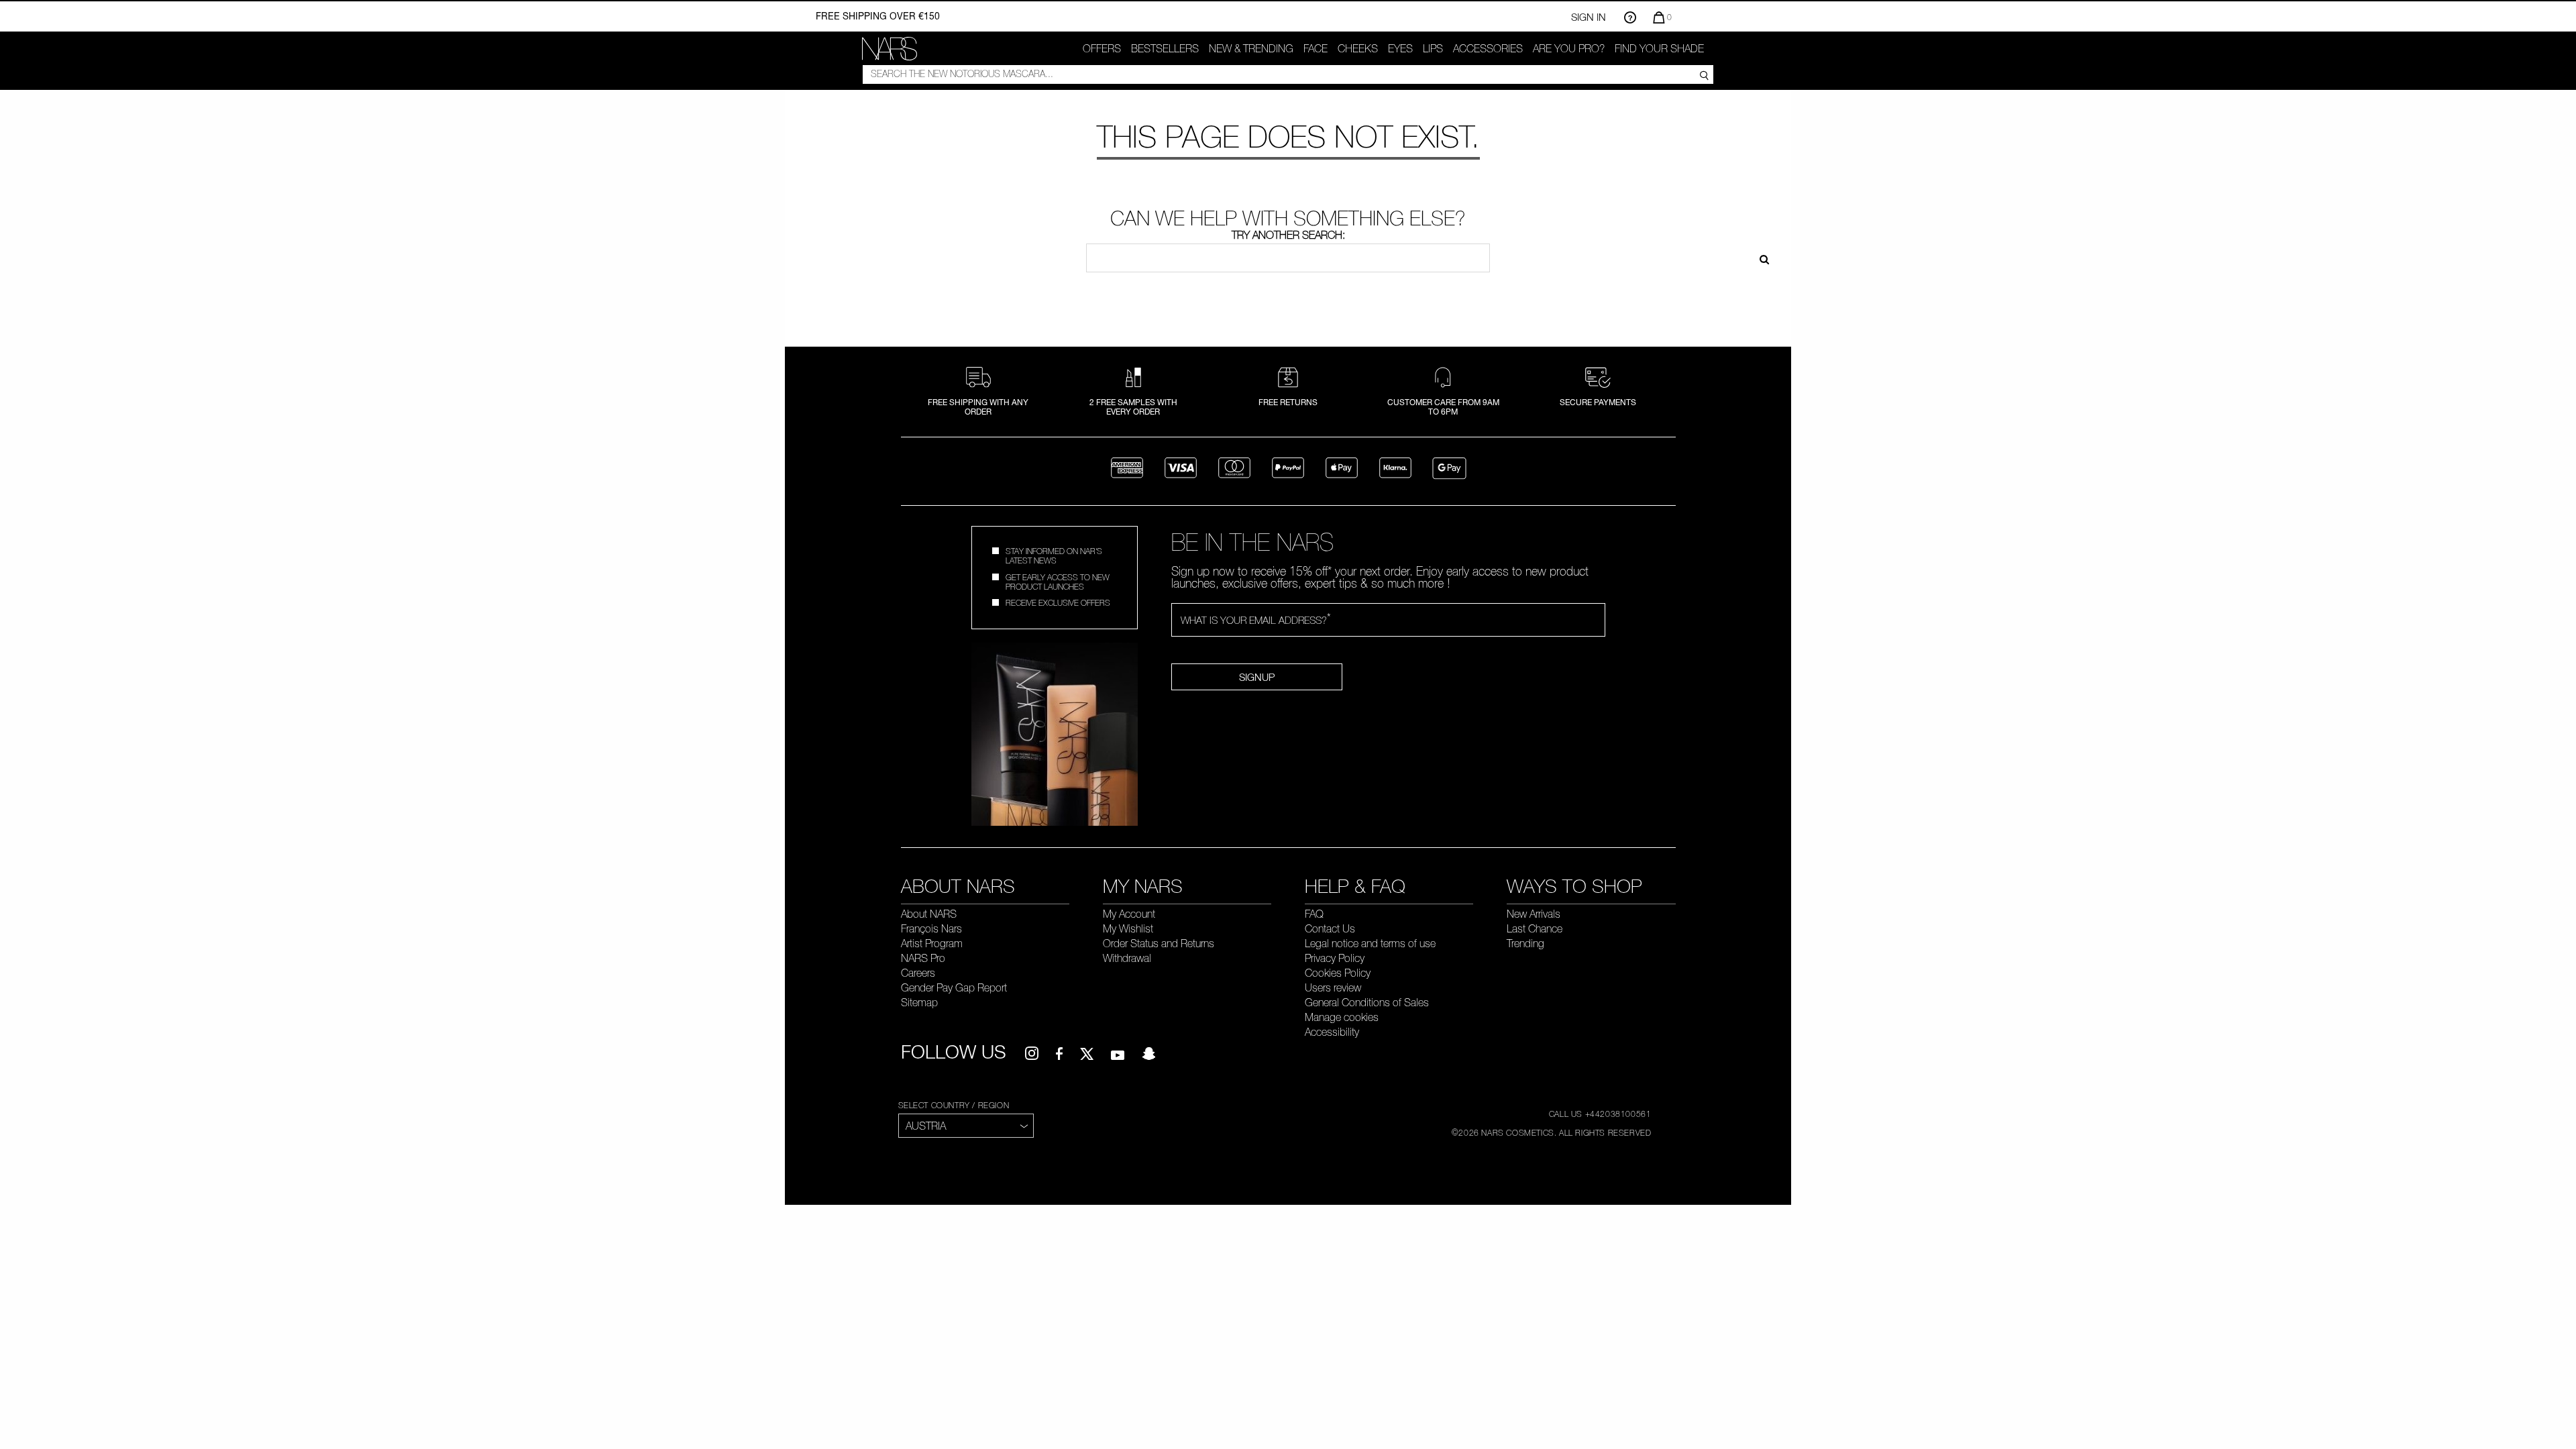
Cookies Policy (1338, 973)
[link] (890, 49)
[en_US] (1760, 258)
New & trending (1251, 48)
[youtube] (1118, 1054)
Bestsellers (1165, 48)
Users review (1333, 987)
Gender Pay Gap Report (954, 987)
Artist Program (932, 943)
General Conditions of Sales (1367, 1002)
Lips (1433, 48)
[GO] (1704, 74)
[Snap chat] (1148, 1054)
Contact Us (1330, 928)
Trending (1525, 943)
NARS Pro (923, 958)
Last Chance (1535, 928)
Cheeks (1358, 48)
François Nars (931, 928)
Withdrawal (1127, 958)
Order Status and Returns (1159, 943)
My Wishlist (1128, 928)
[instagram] (1032, 1054)
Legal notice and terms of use (1370, 943)
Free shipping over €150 (878, 16)
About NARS (929, 914)
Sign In (1589, 17)
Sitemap (919, 1002)
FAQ (1314, 914)
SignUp (1257, 677)
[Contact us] (1630, 17)
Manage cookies (1342, 1017)
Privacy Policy (1335, 958)
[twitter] (1087, 1054)
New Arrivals (1534, 914)
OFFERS (1102, 48)
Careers (918, 973)
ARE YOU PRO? (1569, 48)
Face (1316, 48)
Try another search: (1288, 235)
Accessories (1488, 48)
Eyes (1400, 48)
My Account (1129, 914)
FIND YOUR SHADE (1659, 48)
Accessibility (1332, 1032)
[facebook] (1059, 1054)
